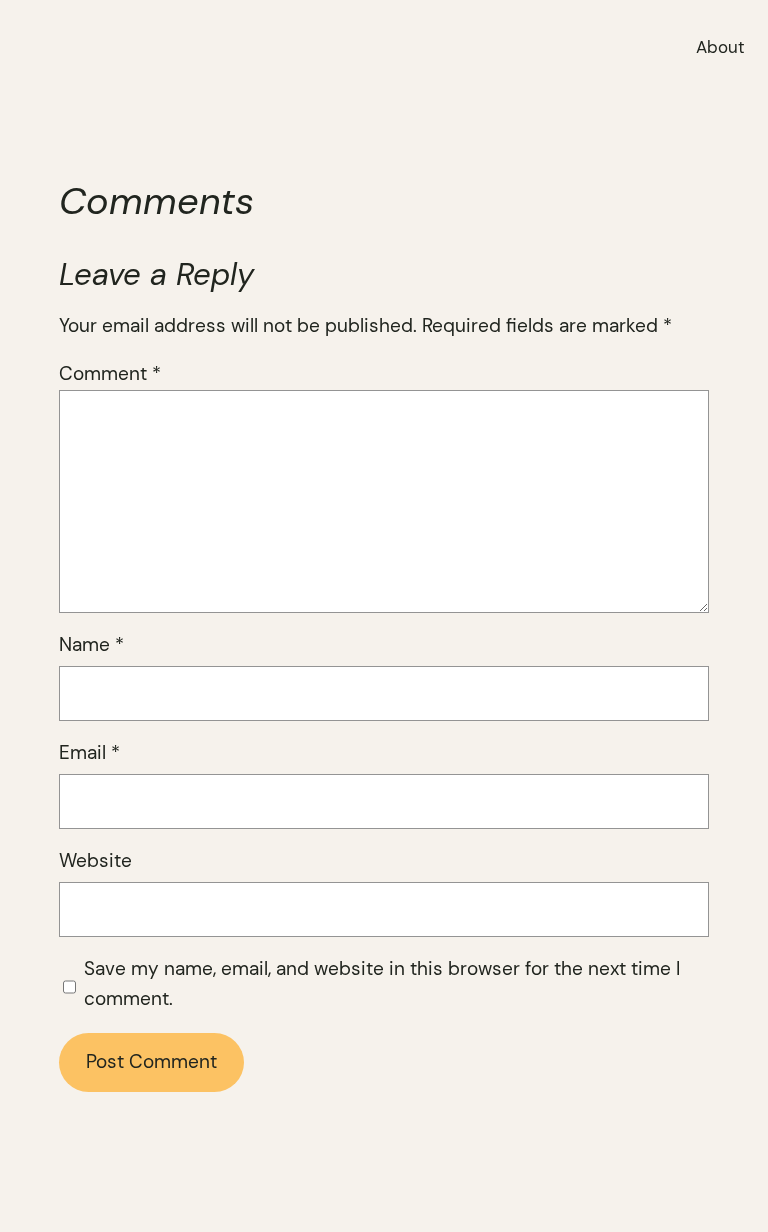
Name (91, 645)
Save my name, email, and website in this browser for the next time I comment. (382, 984)
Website (95, 861)
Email (89, 753)
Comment (110, 374)
